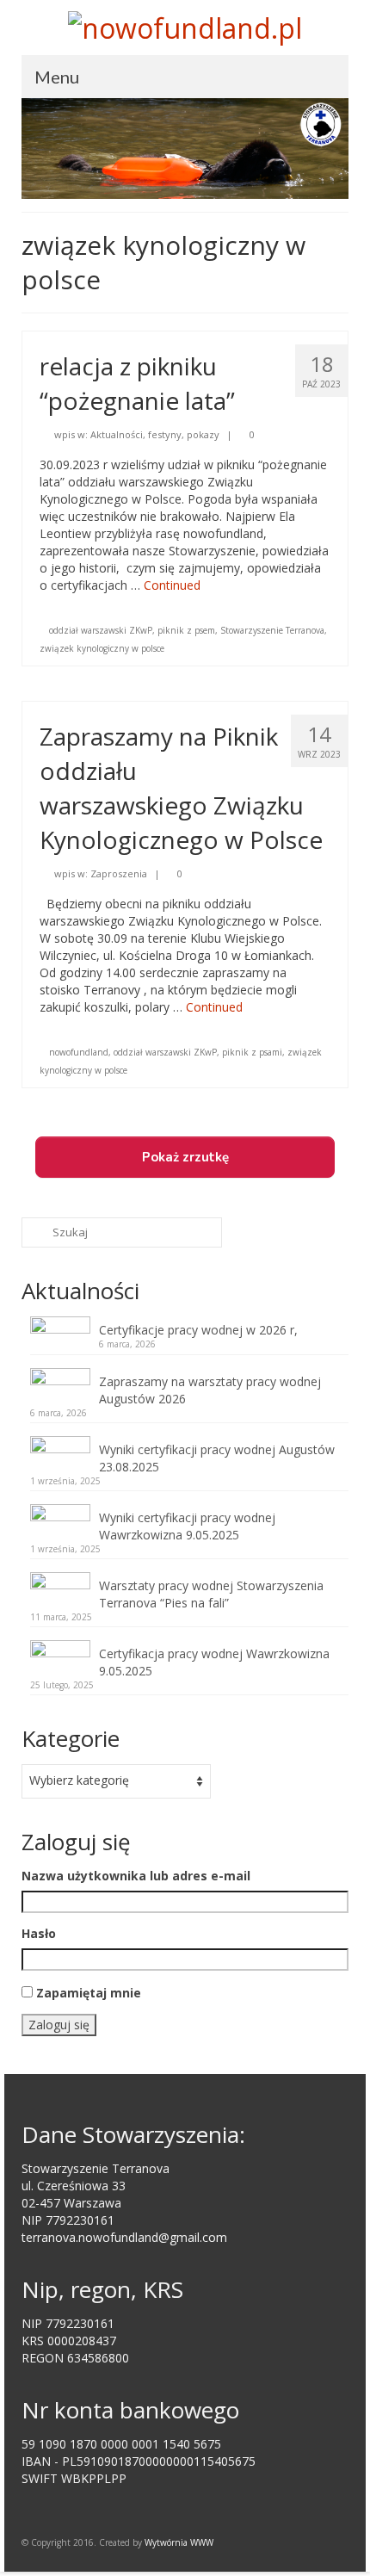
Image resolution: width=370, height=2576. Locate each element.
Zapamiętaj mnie (89, 1993)
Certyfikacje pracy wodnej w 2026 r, (198, 1330)
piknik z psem (186, 630)
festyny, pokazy (184, 434)
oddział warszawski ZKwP (101, 630)
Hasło (39, 1933)
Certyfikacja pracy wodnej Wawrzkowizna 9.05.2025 (214, 1662)
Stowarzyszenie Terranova (272, 630)
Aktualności (117, 434)
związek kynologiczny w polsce (102, 648)
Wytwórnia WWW (179, 2542)
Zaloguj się (59, 2025)
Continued (172, 585)
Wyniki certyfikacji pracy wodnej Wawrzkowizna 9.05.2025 (187, 1526)
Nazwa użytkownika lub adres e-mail (136, 1876)
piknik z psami (252, 1052)
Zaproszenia (119, 873)
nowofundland (79, 1052)
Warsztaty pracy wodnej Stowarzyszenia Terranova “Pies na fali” (211, 1594)
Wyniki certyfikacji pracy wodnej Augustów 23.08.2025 (217, 1458)
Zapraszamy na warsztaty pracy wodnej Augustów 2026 (210, 1390)
